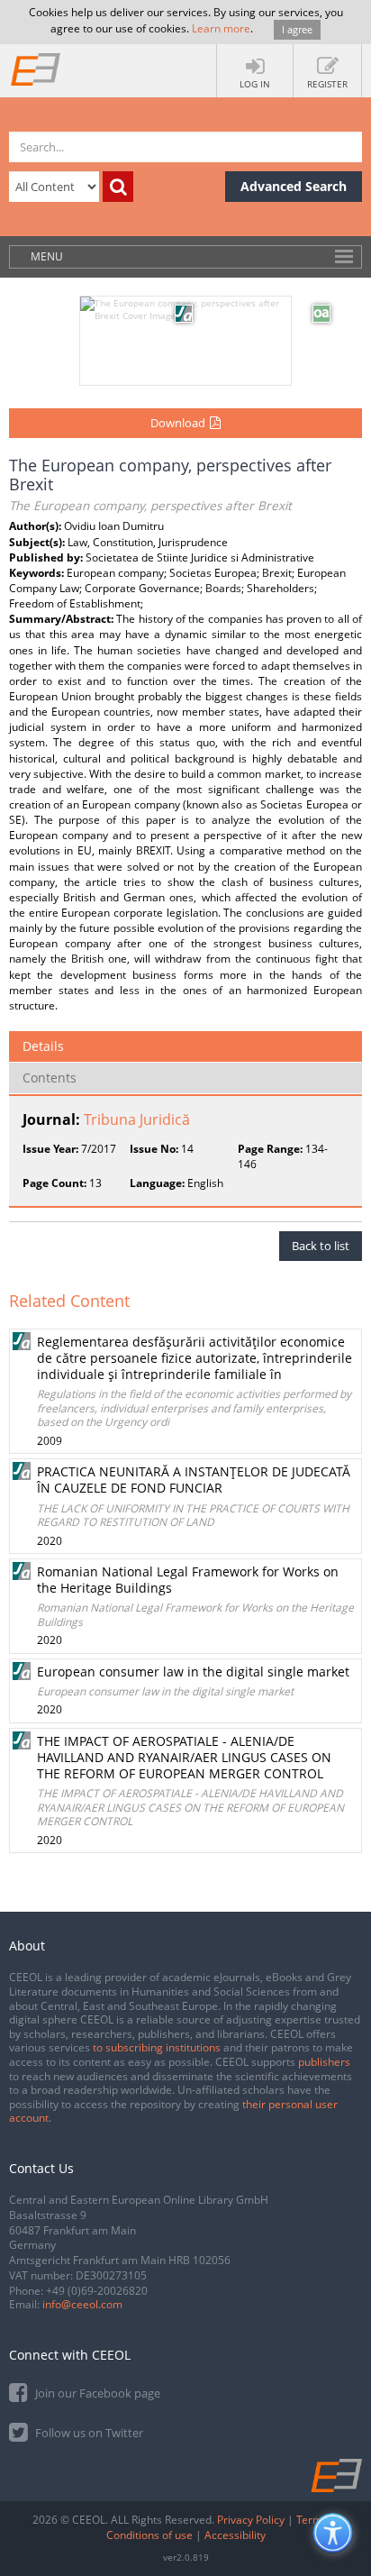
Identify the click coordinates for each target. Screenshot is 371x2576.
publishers (324, 2062)
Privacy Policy (251, 2520)
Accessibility (235, 2535)
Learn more (221, 28)
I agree (297, 29)
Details (43, 1046)
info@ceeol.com (82, 2304)
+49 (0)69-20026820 (97, 2291)
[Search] (118, 187)
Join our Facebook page (96, 2393)
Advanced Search (294, 186)
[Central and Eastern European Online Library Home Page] (36, 69)
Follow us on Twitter (88, 2433)
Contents (50, 1078)
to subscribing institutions (157, 2047)
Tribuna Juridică (137, 1119)
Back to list (321, 1246)
